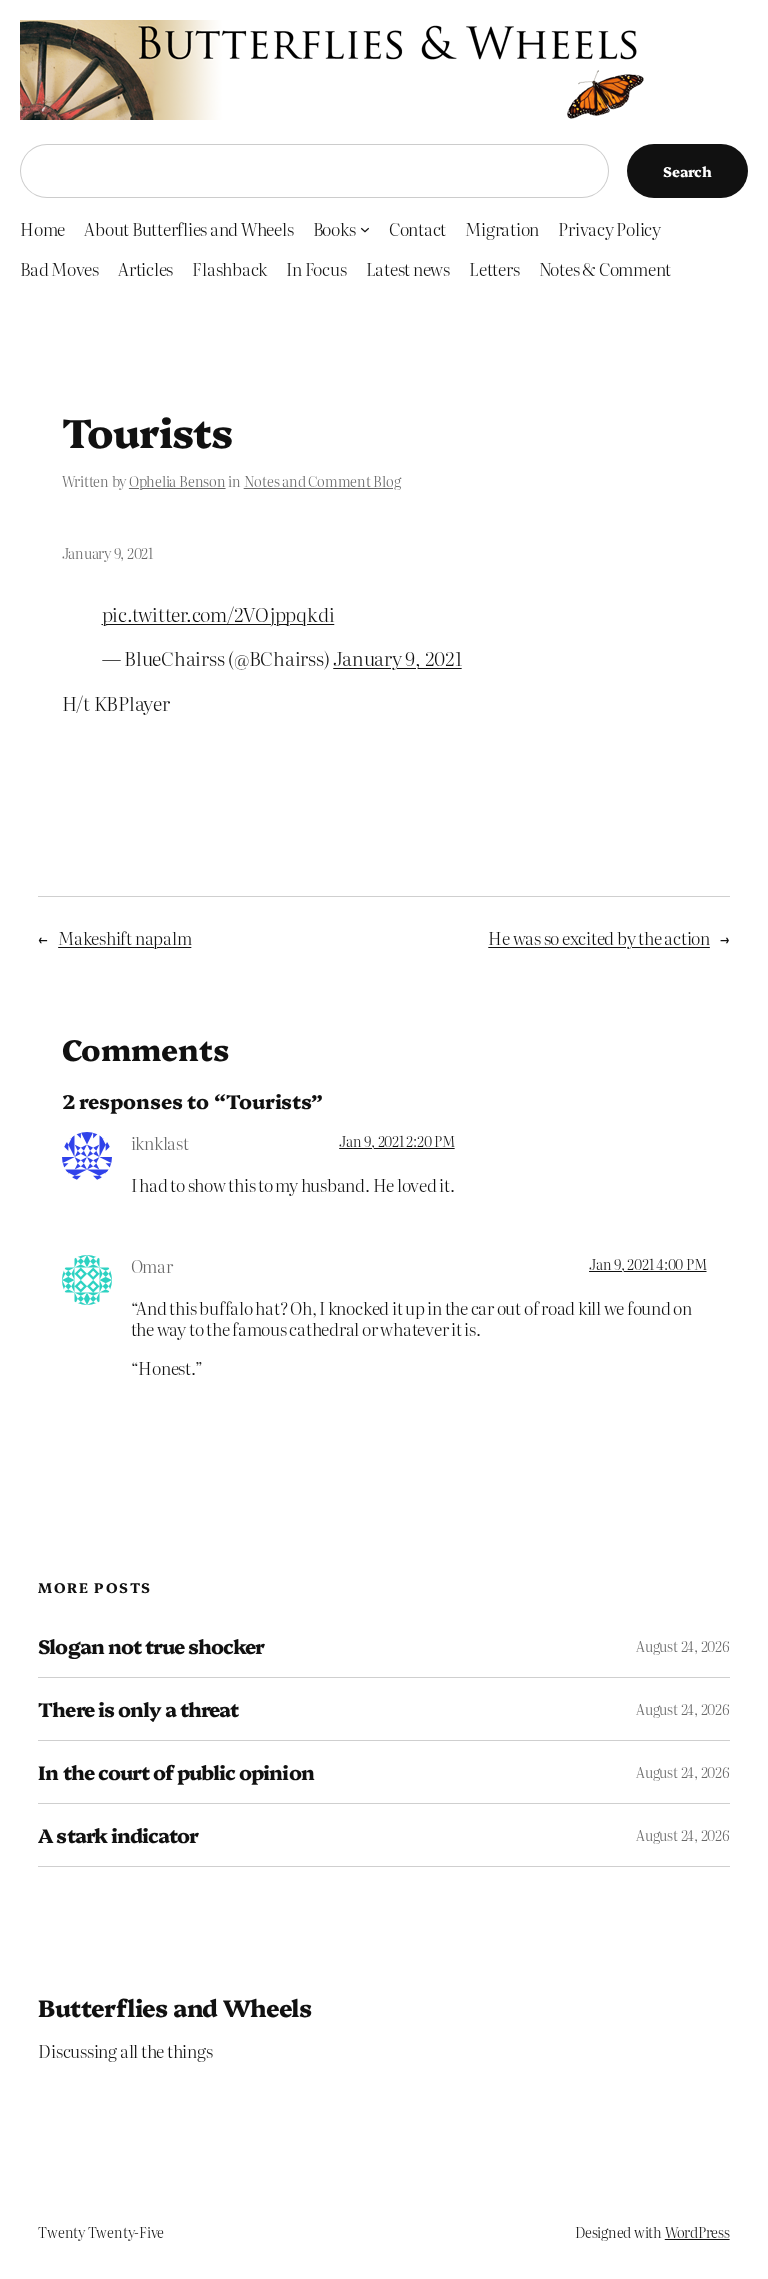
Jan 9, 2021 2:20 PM (396, 1141)
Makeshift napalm (124, 937)
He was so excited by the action (599, 937)
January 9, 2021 (397, 657)
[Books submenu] (365, 228)
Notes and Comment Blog (322, 481)
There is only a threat (138, 1709)
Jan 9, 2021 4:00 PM (647, 1264)
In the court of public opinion (175, 1772)
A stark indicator (118, 1835)
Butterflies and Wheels (174, 2006)
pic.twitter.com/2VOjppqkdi (218, 613)
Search (687, 171)
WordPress (697, 2232)
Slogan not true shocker (151, 1646)
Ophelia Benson (177, 481)
